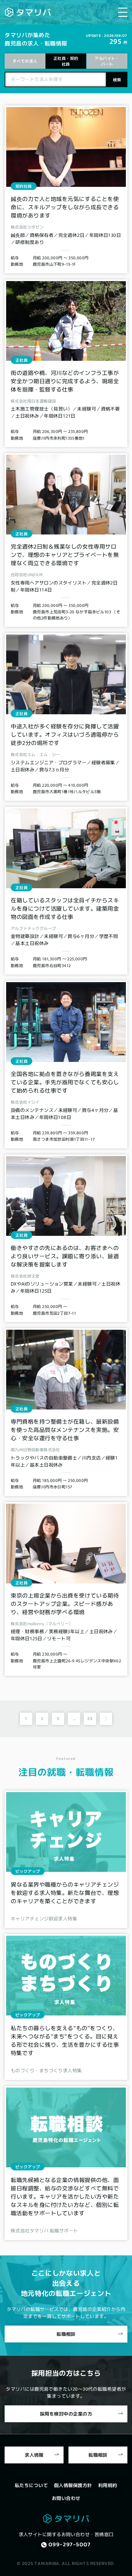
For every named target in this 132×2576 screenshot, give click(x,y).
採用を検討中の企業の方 (66, 2413)
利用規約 (108, 2485)
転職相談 (66, 2334)
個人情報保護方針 (73, 2485)
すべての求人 (25, 61)
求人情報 (34, 2455)
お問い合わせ (66, 2498)
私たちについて (31, 2485)
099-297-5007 (70, 2544)
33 (90, 1718)
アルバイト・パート (107, 61)
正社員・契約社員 (66, 61)
